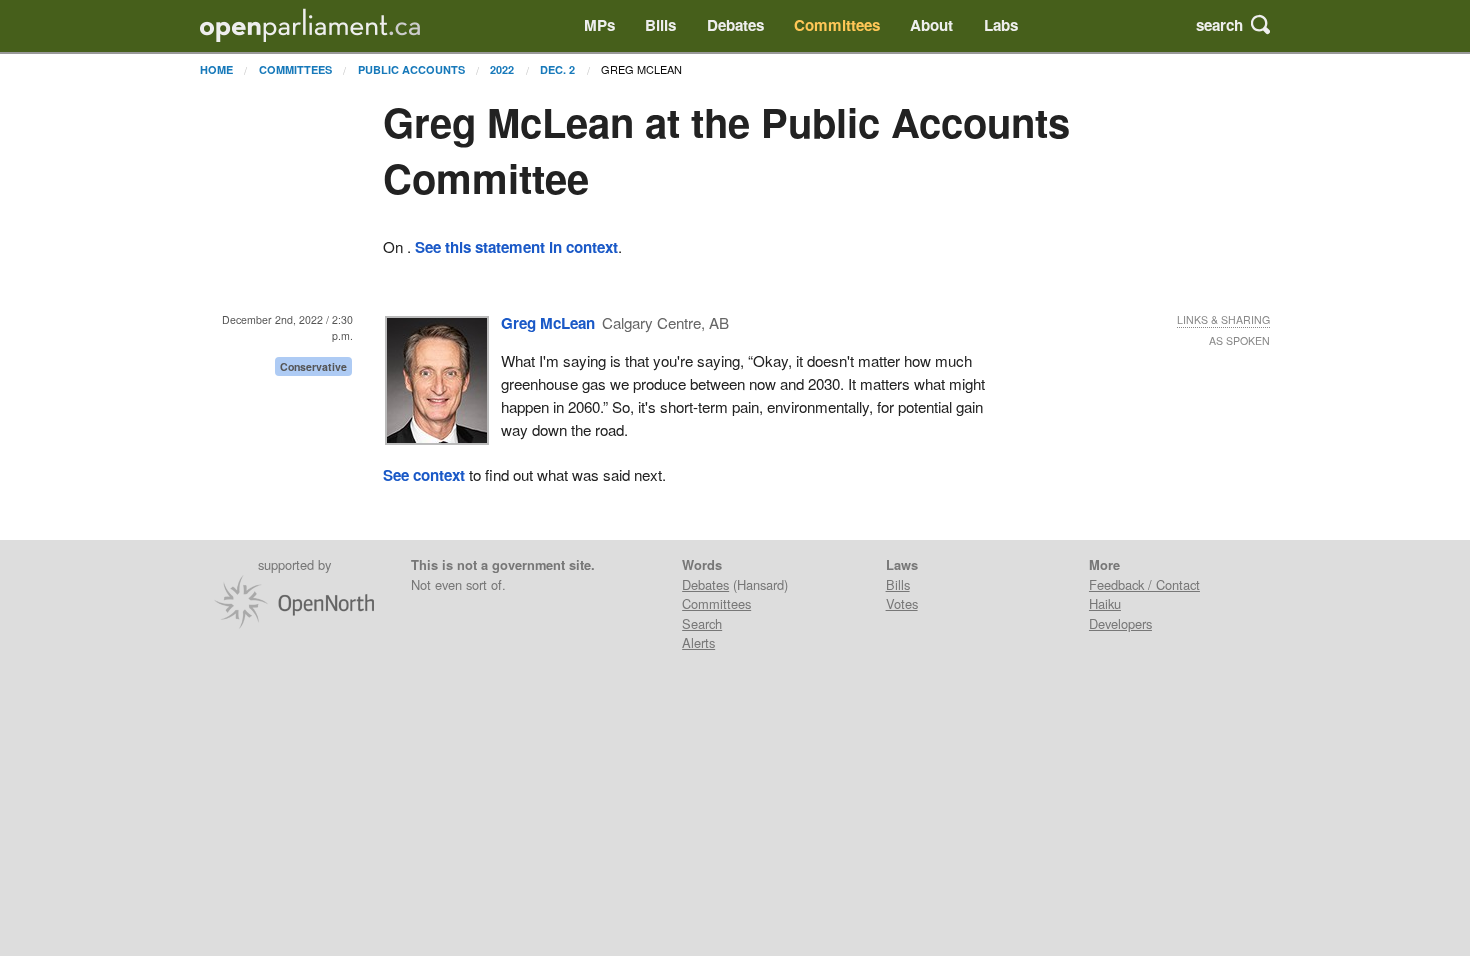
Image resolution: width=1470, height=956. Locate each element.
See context (424, 475)
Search (702, 623)
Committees (837, 25)
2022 (502, 69)
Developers (1120, 623)
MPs (599, 25)
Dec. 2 (557, 69)
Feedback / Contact (1144, 584)
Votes (902, 603)
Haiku (1105, 603)
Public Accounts (411, 69)
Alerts (698, 642)
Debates (735, 25)
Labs (1001, 25)
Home (216, 69)
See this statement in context (516, 247)
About (931, 25)
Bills (660, 25)
